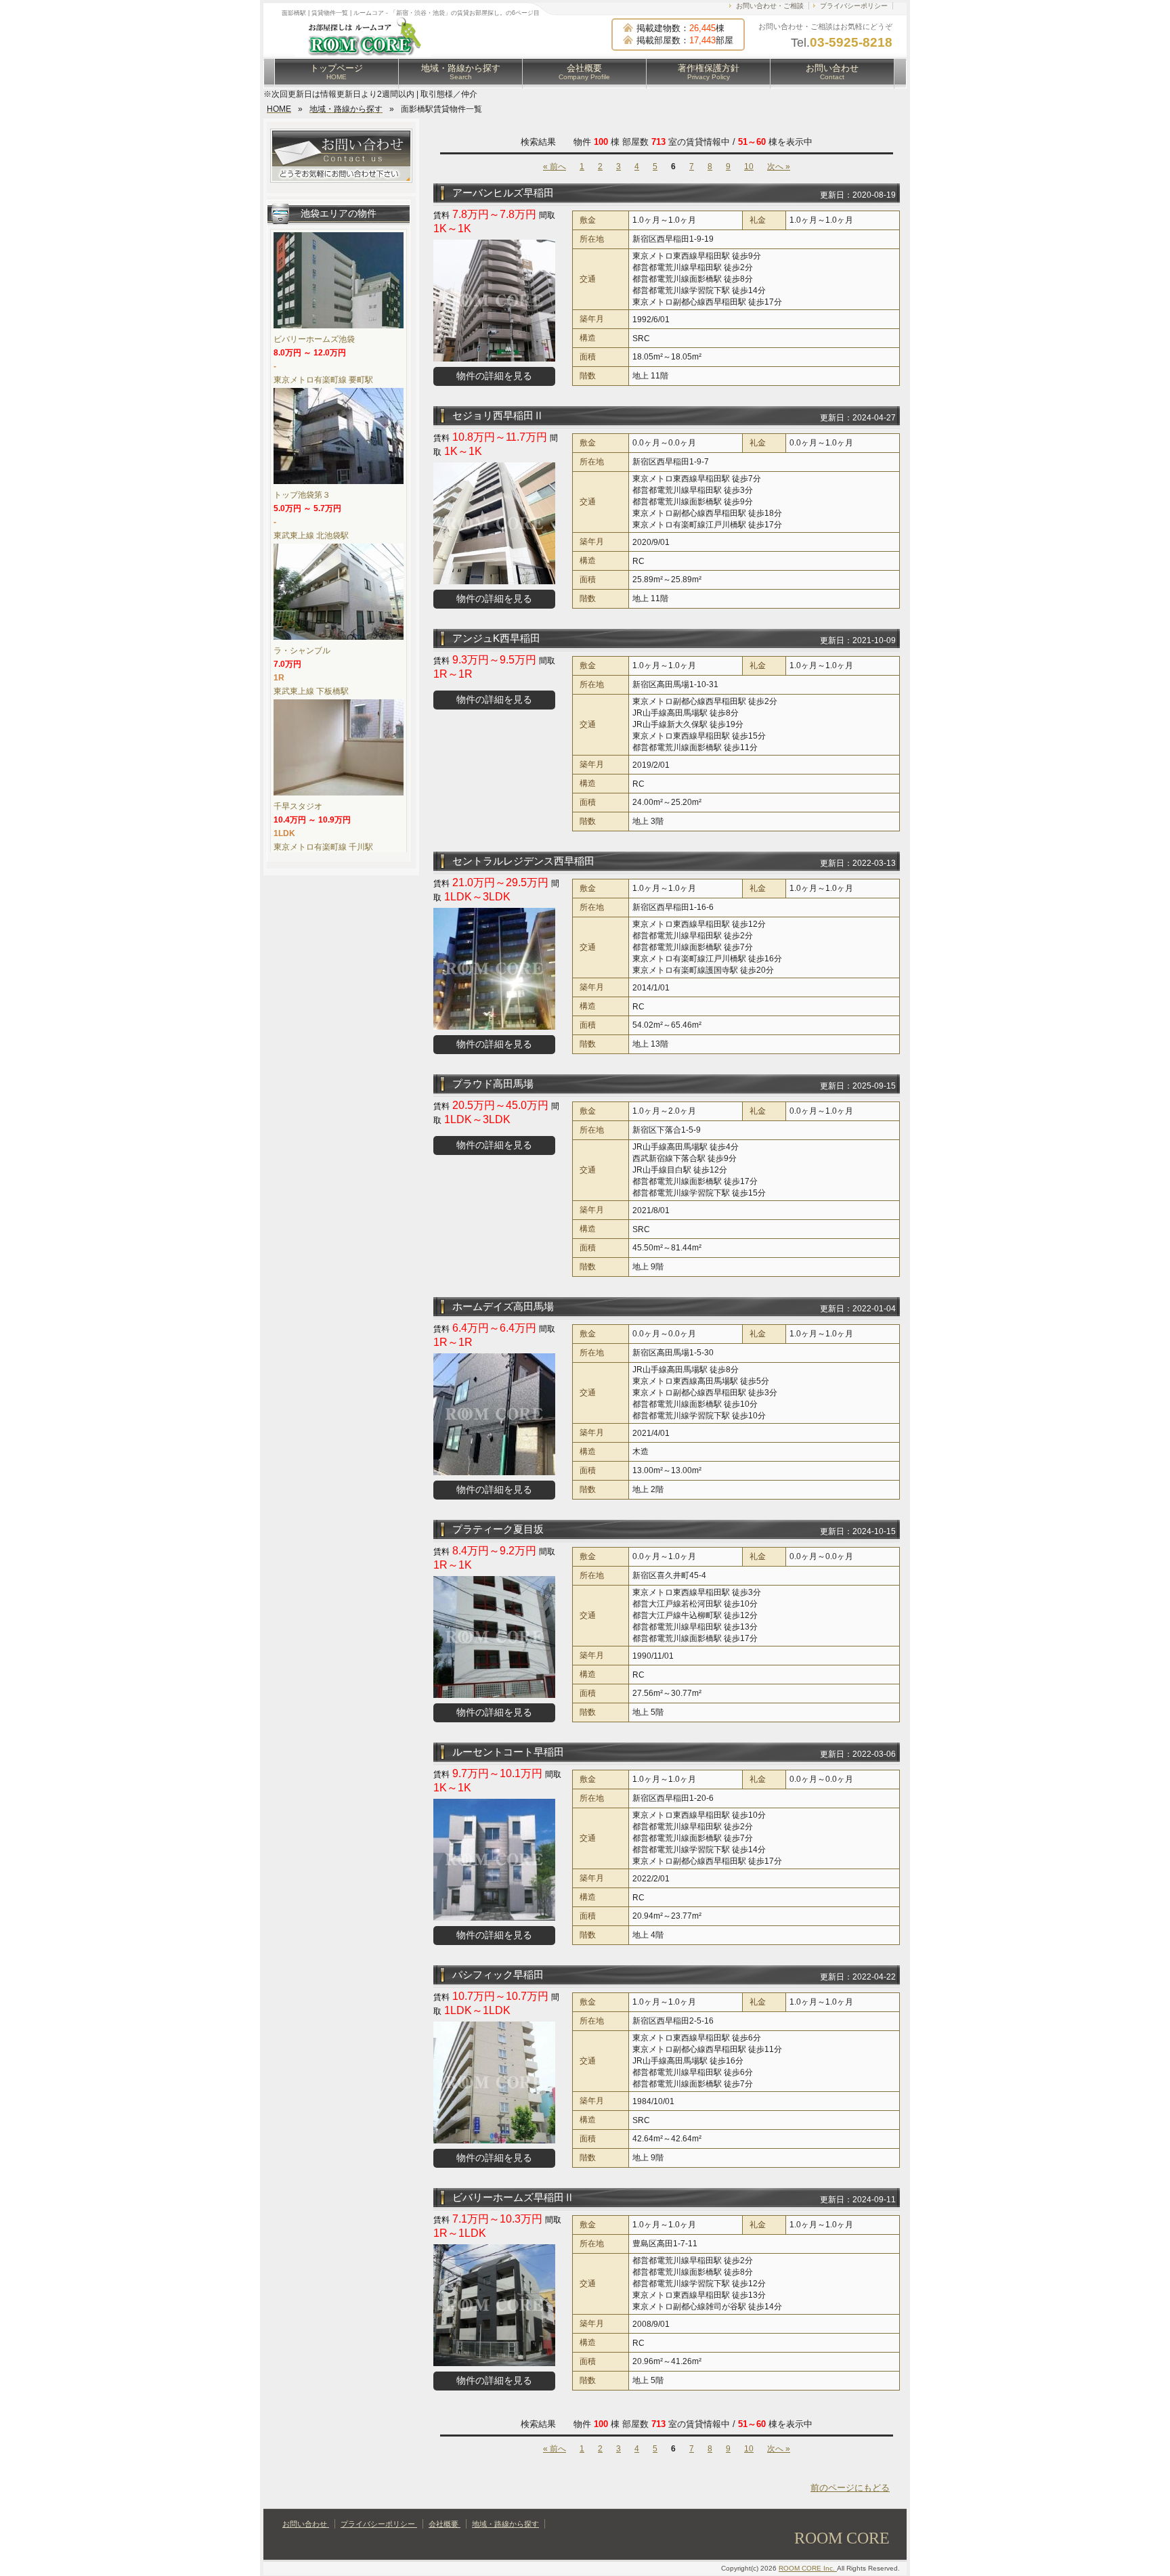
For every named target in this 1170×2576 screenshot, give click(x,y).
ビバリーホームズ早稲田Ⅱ (513, 2197)
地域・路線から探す (461, 72)
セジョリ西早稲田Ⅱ (498, 415)
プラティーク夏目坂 (498, 1529)
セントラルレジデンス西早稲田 (523, 861)
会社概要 (584, 72)
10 (749, 167)
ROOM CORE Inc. (808, 2568)
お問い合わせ (832, 72)
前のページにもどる (850, 2488)
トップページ (337, 72)
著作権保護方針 (709, 72)
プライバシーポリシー (854, 6)
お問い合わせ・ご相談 (770, 6)
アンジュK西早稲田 (496, 638)
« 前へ (555, 167)
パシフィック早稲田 (498, 1974)
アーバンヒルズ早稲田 (503, 193)
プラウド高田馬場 (493, 1084)
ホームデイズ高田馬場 (503, 1306)
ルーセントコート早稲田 (508, 1752)
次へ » (779, 167)
